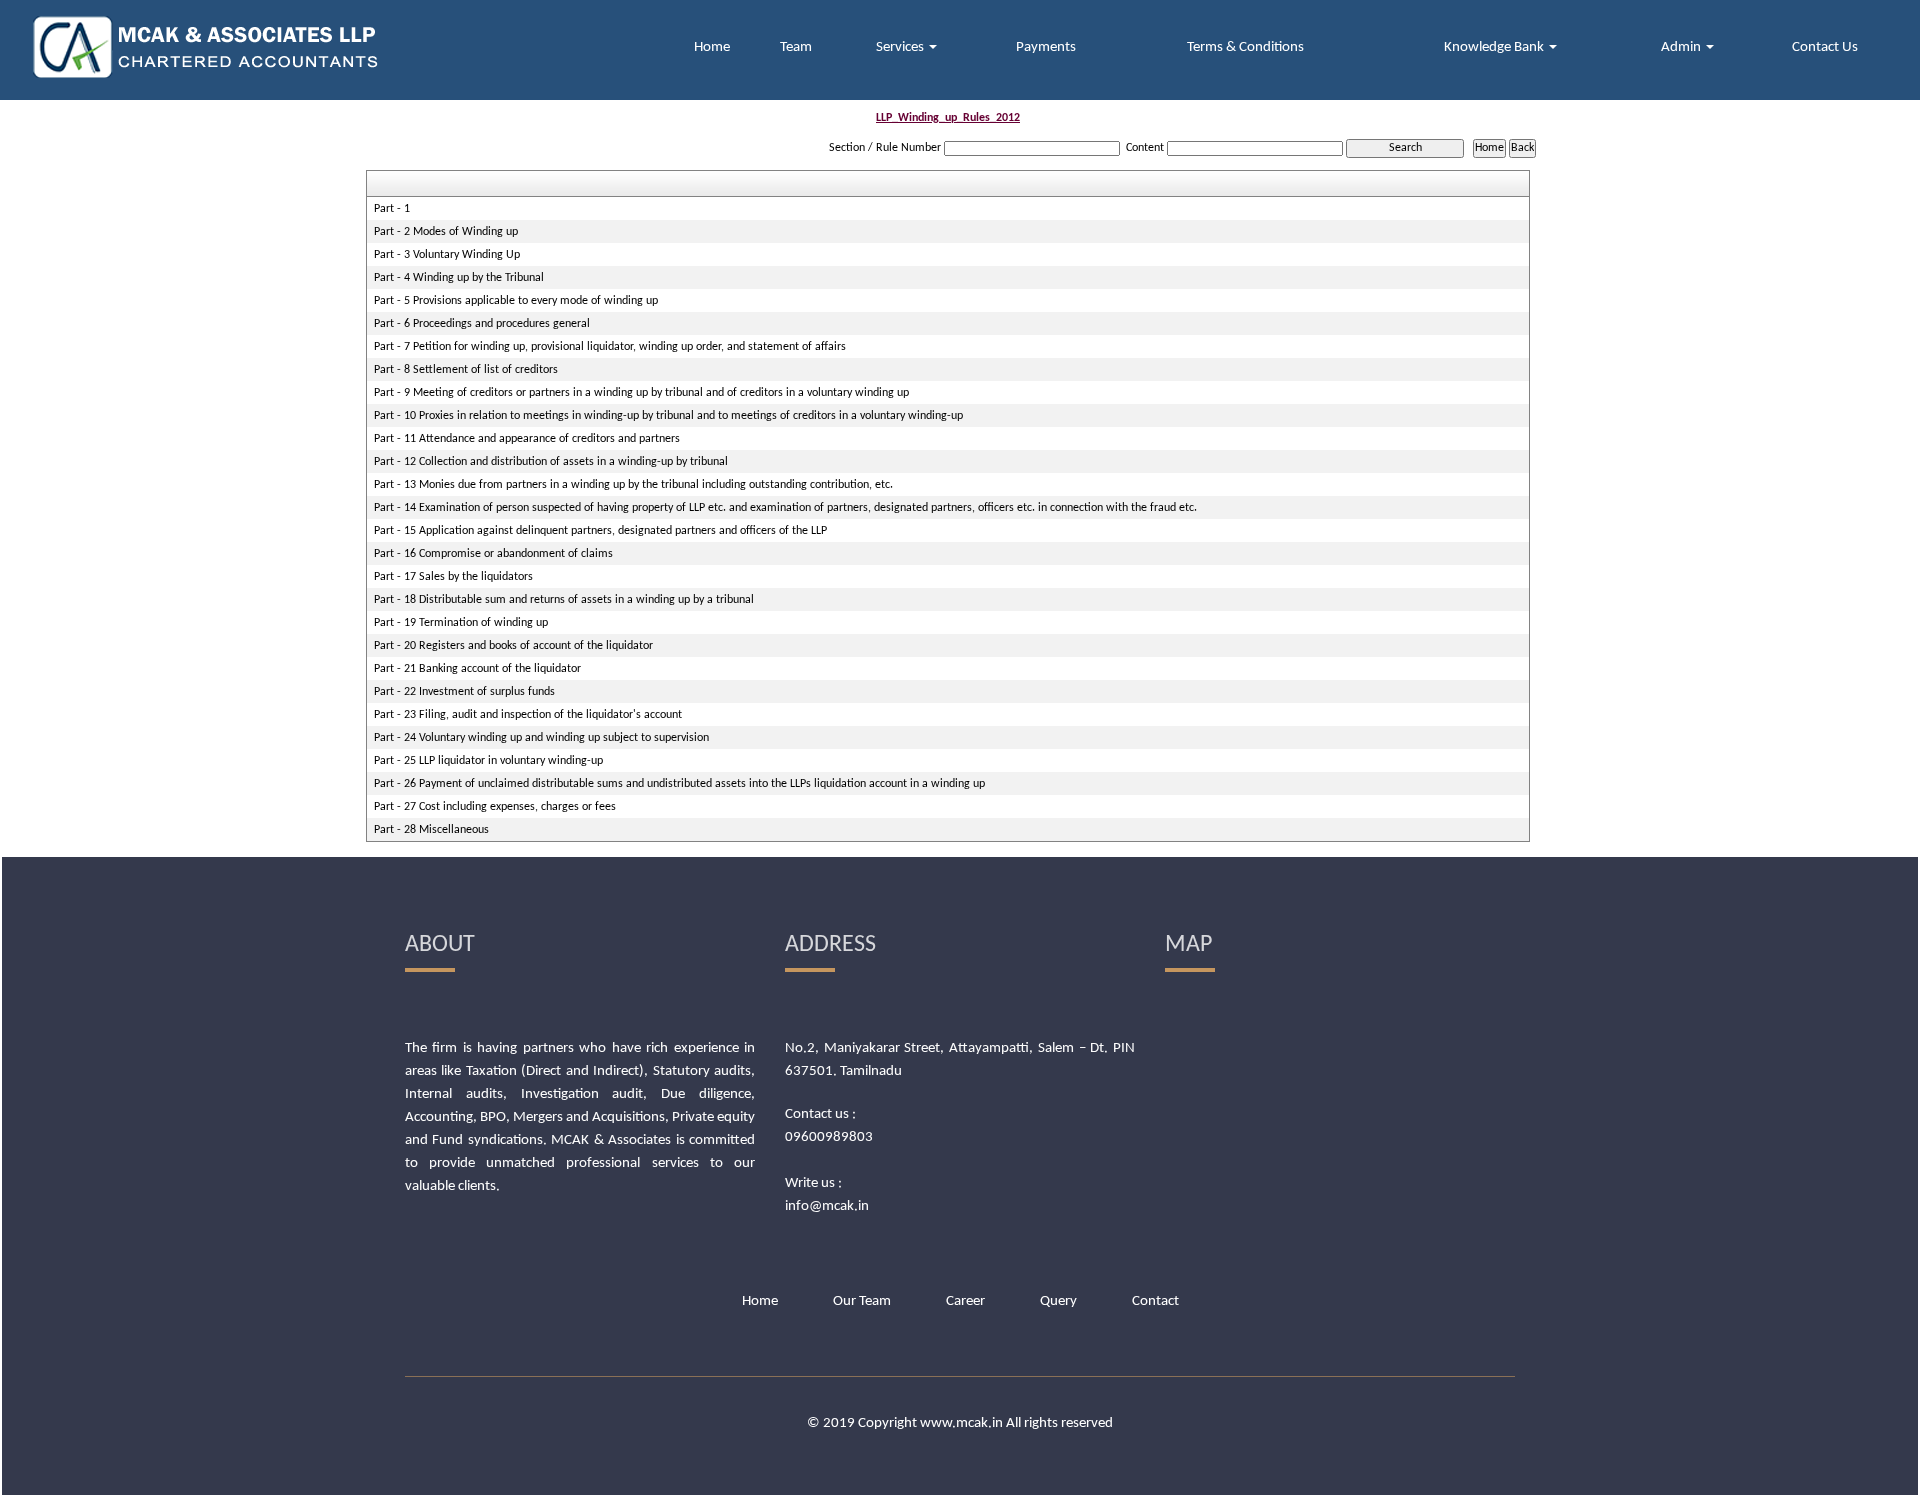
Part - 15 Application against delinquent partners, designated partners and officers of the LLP (600, 531)
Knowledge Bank (1495, 47)
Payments (1046, 47)
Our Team (862, 1301)
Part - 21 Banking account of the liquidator (477, 669)
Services (901, 47)
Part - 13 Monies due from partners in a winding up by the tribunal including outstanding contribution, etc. (633, 485)
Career (965, 1301)
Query (1058, 1301)
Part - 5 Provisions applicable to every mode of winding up (516, 301)
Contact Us (1825, 47)
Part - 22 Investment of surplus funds (464, 692)
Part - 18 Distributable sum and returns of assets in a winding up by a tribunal (564, 600)
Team (796, 47)
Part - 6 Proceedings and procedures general (482, 324)
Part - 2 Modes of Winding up (446, 232)
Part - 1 (392, 209)
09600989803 (829, 1137)
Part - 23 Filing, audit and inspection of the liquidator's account (528, 715)
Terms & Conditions (1245, 47)
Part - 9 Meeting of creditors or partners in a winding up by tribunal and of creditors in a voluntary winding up (641, 393)
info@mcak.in (827, 1206)
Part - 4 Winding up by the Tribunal (459, 278)
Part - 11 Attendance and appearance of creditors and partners (527, 439)
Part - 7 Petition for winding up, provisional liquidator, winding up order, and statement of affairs (610, 347)
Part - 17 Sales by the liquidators (453, 577)
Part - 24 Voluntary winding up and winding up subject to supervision (541, 738)
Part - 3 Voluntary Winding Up (447, 255)
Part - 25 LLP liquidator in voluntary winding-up (488, 761)
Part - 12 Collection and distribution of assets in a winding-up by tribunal (551, 462)
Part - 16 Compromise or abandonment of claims (493, 554)
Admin (1682, 47)
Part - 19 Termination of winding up (461, 623)
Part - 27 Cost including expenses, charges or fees (495, 807)
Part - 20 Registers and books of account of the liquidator (513, 646)
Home (712, 47)
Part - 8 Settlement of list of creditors (466, 370)
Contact (1155, 1301)
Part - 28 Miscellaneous (431, 830)
